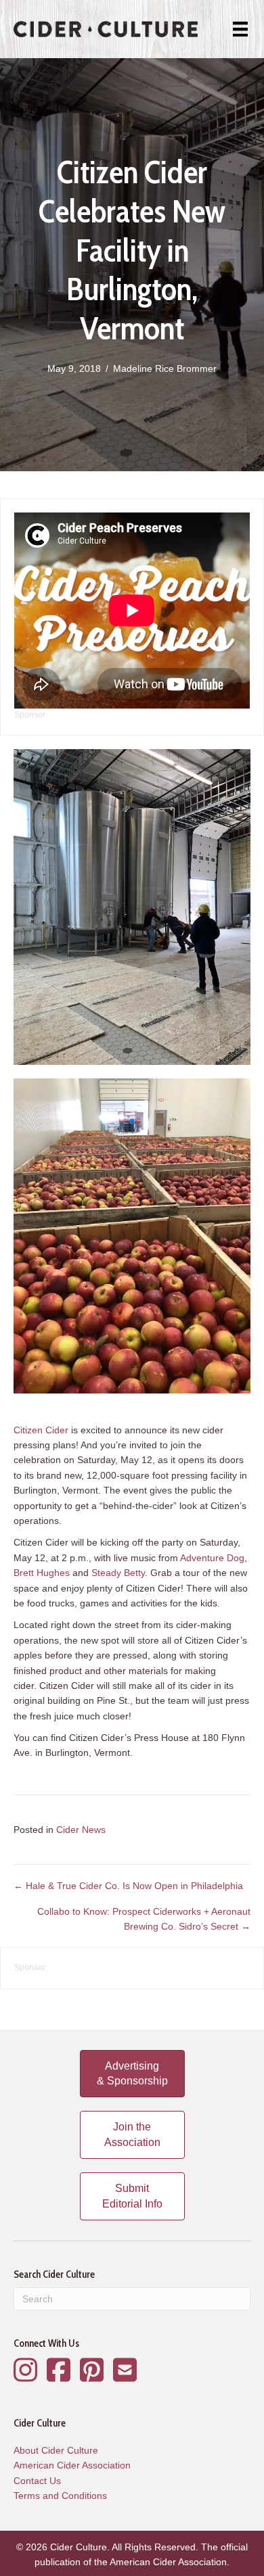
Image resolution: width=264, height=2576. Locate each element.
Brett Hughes (42, 1573)
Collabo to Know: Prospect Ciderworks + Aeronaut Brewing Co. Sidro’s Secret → (144, 1919)
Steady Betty (118, 1573)
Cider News (81, 1830)
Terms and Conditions (60, 2496)
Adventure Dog (212, 1558)
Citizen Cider (41, 1430)
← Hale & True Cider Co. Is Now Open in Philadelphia (128, 1886)
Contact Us (37, 2481)
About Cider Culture (56, 2450)
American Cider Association (72, 2465)
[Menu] (240, 29)
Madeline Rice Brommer (165, 368)
